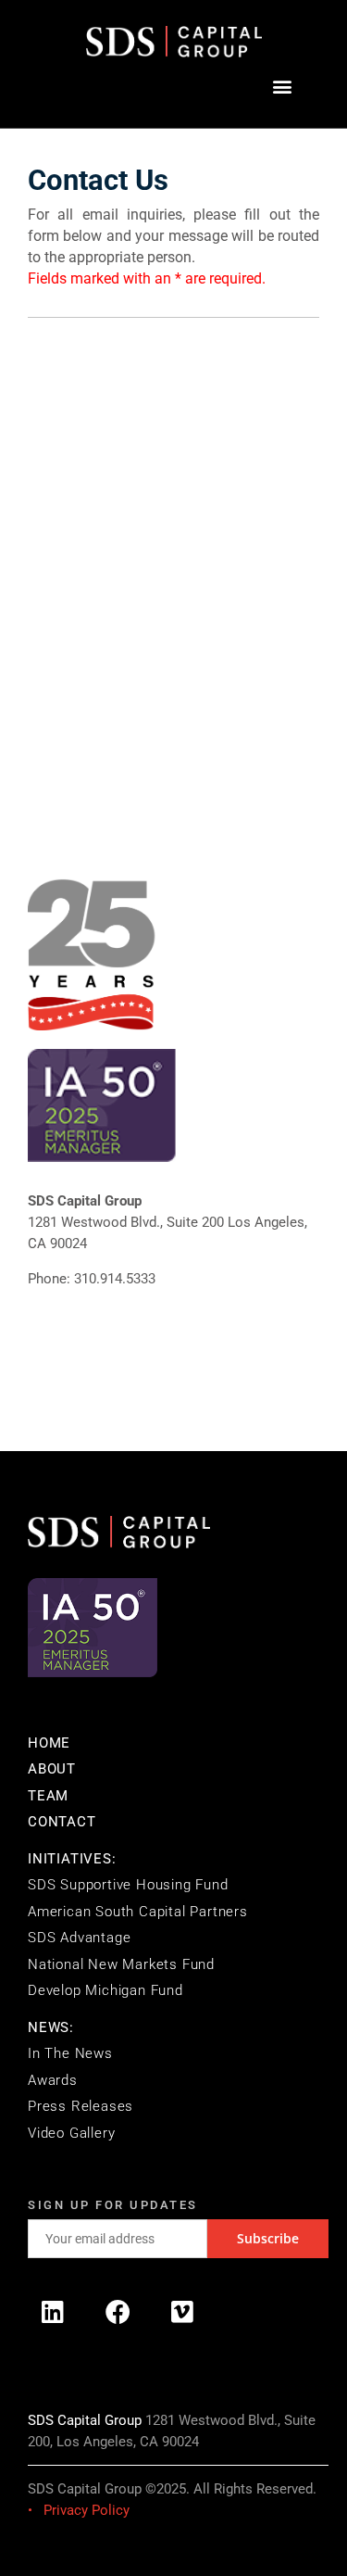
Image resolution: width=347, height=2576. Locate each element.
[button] (282, 87)
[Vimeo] (182, 2311)
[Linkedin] (53, 2311)
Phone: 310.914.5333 (92, 1279)
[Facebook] (118, 2311)
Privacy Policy (87, 2510)
